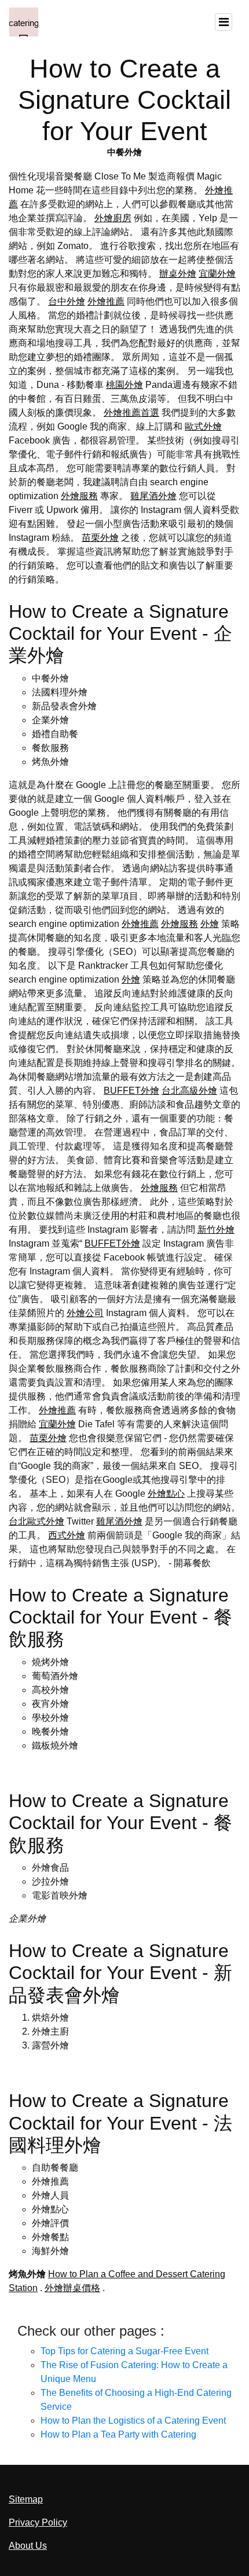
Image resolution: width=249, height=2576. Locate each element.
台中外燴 (67, 301)
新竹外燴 (216, 1230)
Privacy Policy (38, 2522)
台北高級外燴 (189, 1091)
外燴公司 (85, 1313)
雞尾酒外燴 (153, 496)
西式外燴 (67, 1535)
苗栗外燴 (100, 538)
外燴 (210, 924)
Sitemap (26, 2499)
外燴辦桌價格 (72, 2288)
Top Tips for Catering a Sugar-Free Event (124, 2351)
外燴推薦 (106, 301)
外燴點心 (166, 1494)
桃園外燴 (124, 385)
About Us (28, 2546)
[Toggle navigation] (224, 22)
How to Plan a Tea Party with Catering (118, 2434)
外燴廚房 (113, 218)
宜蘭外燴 (217, 274)
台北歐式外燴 (36, 1521)
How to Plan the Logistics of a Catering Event (133, 2421)
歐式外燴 (203, 426)
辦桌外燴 (178, 274)
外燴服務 (79, 496)
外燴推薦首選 (131, 413)
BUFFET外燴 (131, 1091)
